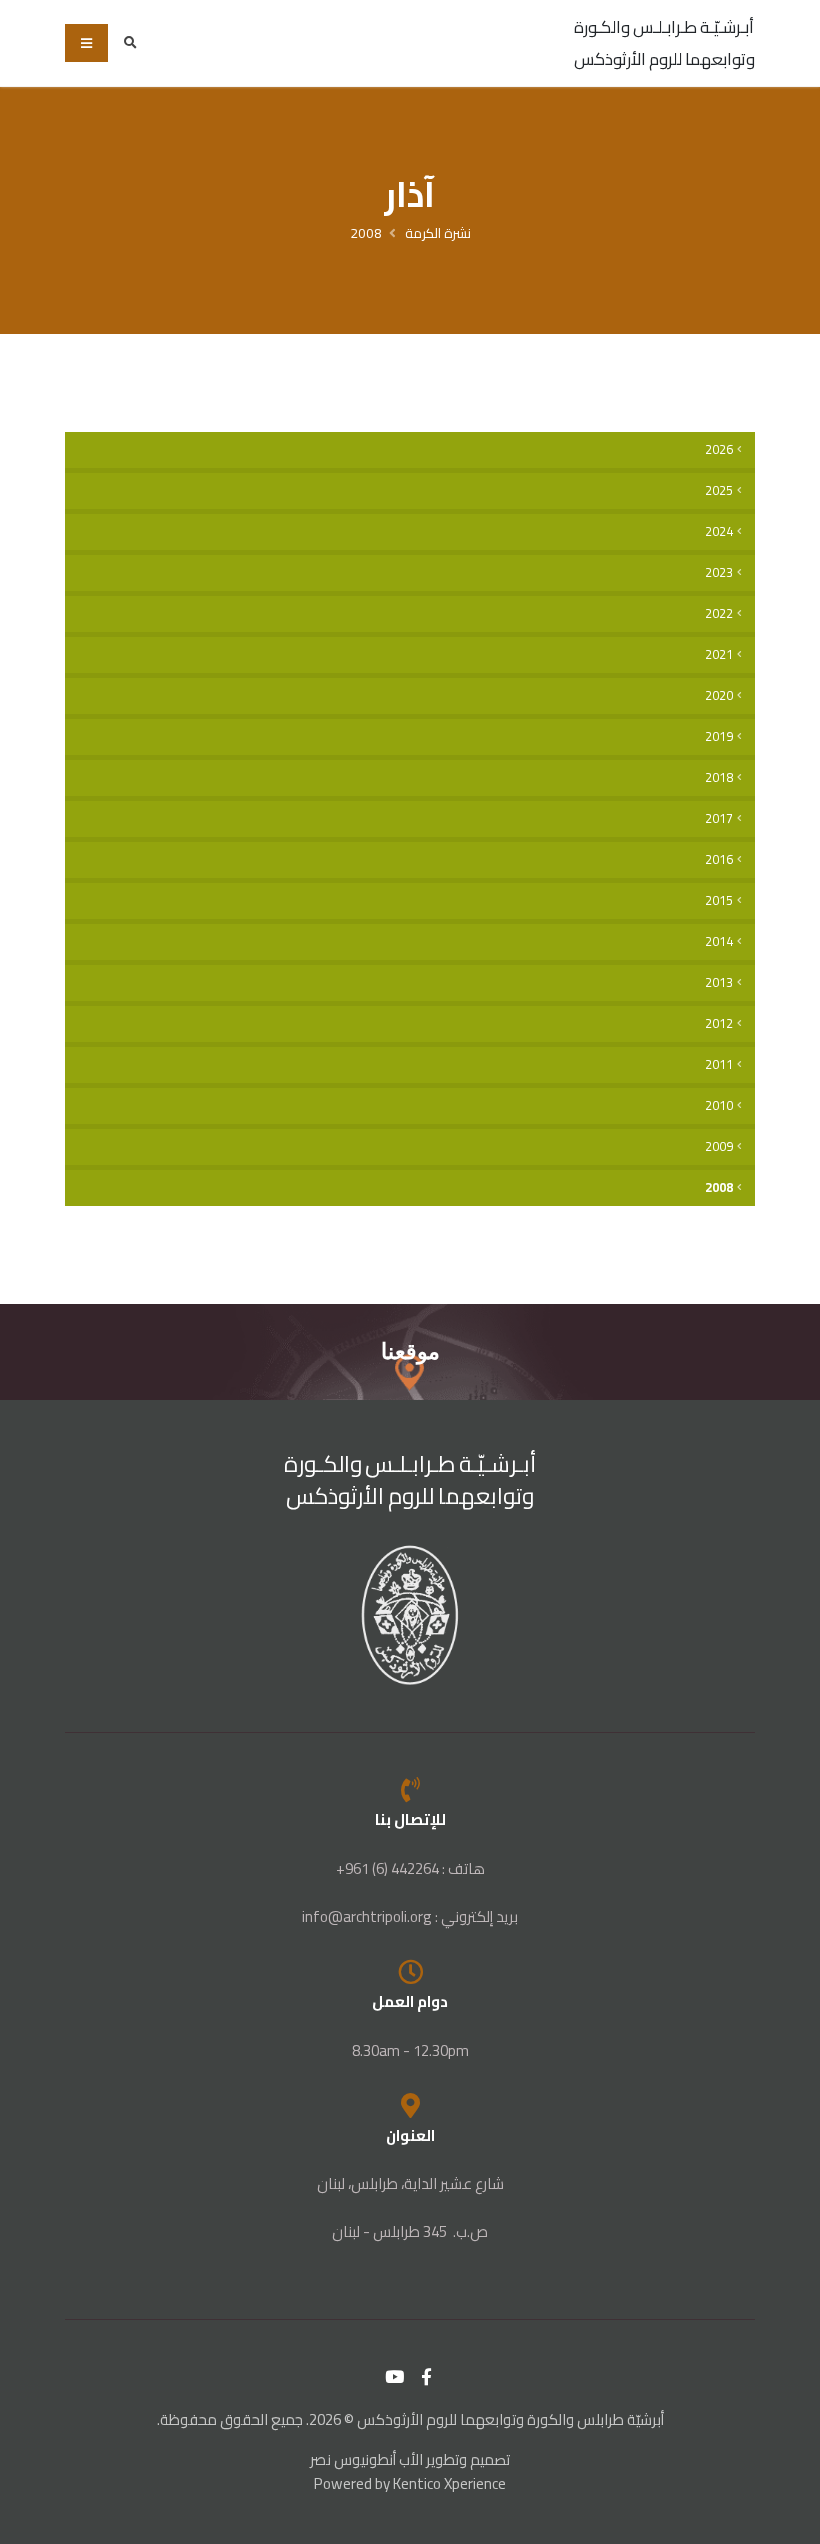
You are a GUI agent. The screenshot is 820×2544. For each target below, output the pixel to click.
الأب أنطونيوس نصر (366, 2459)
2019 (719, 736)
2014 (719, 941)
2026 (719, 449)
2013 (719, 982)
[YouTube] (395, 2377)
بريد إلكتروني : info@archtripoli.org (410, 1916)
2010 (719, 1105)
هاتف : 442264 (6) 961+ (410, 1868)
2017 (719, 818)
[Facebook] (427, 2377)
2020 (719, 695)
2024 (719, 531)
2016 (719, 859)
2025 (719, 490)
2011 (719, 1064)
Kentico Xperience (449, 2483)
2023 (719, 572)
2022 (719, 613)
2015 (719, 900)
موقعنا (410, 1351)
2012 (719, 1023)
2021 (719, 654)
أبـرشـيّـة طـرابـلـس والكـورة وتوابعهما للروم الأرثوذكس (664, 43)
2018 (719, 777)
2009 (719, 1146)
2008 (366, 233)
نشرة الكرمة (438, 233)
